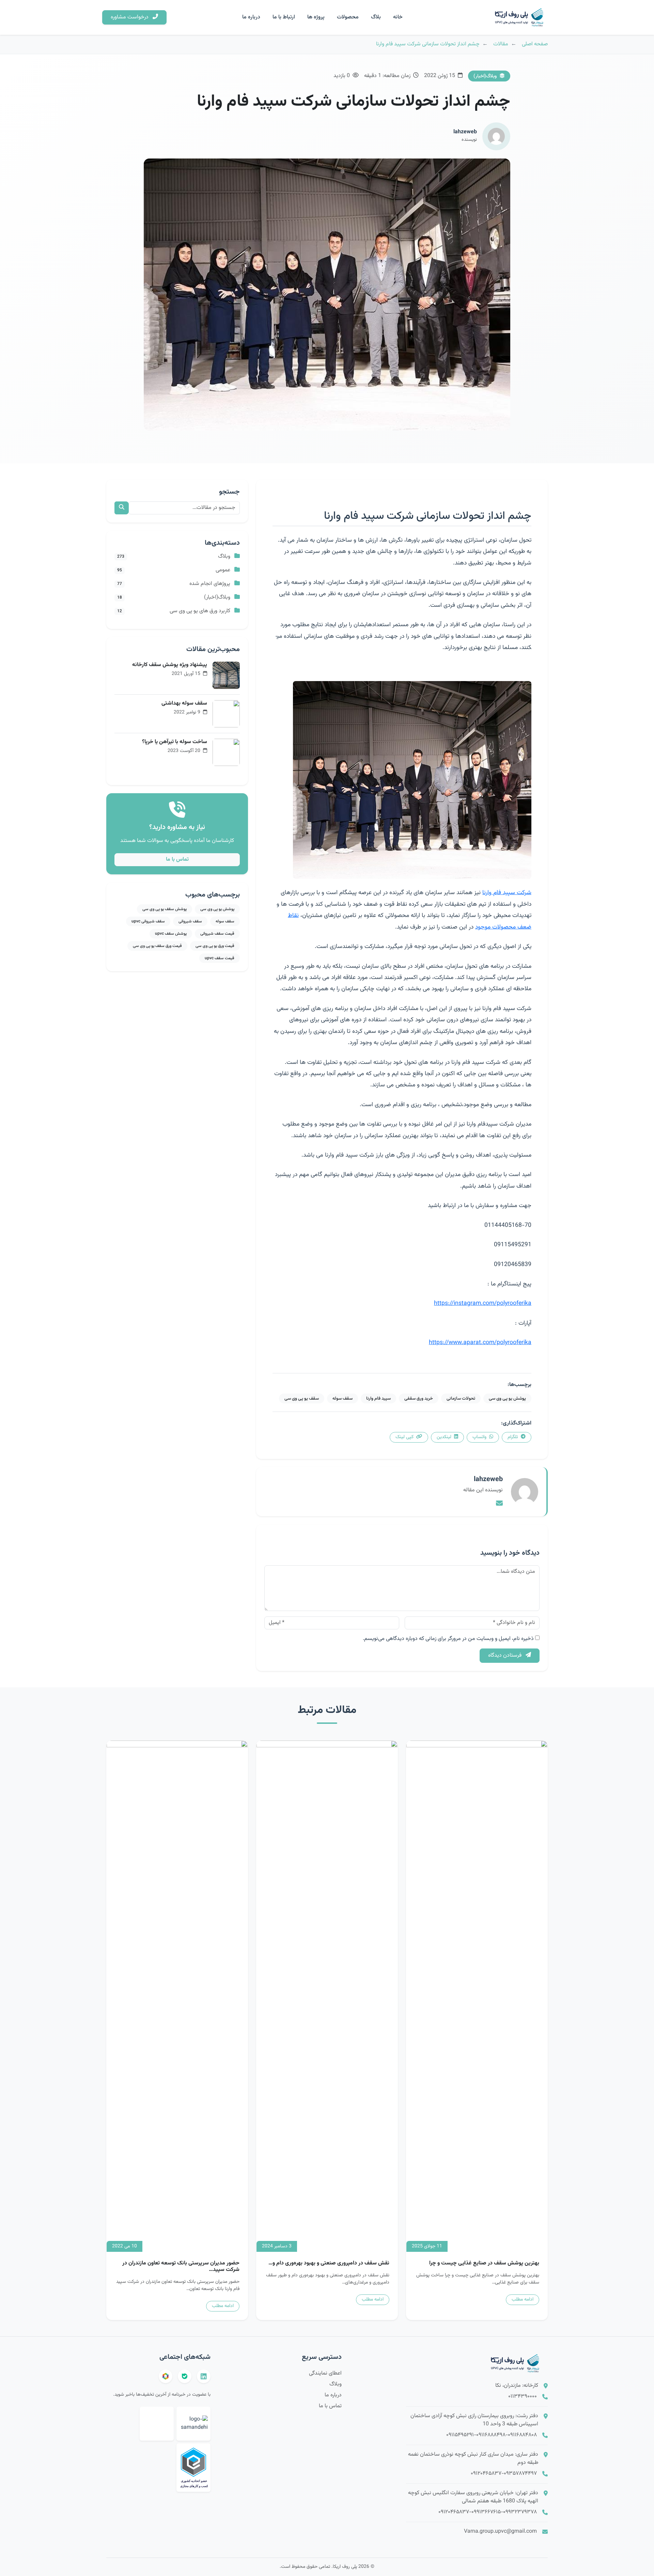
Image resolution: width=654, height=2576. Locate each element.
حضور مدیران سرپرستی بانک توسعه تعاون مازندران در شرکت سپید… (181, 2266)
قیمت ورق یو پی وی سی (215, 946)
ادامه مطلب (523, 2300)
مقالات (501, 44)
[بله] (185, 2376)
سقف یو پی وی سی (302, 1398)
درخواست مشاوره (130, 17)
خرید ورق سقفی (419, 1398)
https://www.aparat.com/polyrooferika (480, 1343)
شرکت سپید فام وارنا (507, 893)
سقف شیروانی (190, 921)
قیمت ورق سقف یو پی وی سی (157, 946)
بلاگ (376, 17)
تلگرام (513, 1437)
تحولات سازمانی (461, 1398)
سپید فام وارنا (378, 1398)
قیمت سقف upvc (220, 958)
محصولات (348, 17)
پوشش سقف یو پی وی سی (165, 909)
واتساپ (480, 1437)
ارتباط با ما (284, 17)
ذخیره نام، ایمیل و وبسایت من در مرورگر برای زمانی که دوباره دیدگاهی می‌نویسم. (448, 1639)
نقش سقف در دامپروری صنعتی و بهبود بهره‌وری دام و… (329, 2263)
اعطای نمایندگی (325, 2373)
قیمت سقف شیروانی (217, 934)
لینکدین (445, 1437)
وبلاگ (336, 2384)
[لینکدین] (204, 2376)
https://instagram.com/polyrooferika (483, 1303)
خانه (398, 17)
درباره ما (251, 17)
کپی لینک (405, 1437)
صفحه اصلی (535, 44)
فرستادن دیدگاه (505, 1655)
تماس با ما (177, 860)
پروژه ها (316, 17)
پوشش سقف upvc (171, 934)
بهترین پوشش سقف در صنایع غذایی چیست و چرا (484, 2263)
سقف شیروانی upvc (148, 921)
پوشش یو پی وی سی (507, 1398)
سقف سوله (342, 1398)
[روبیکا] (166, 2376)
